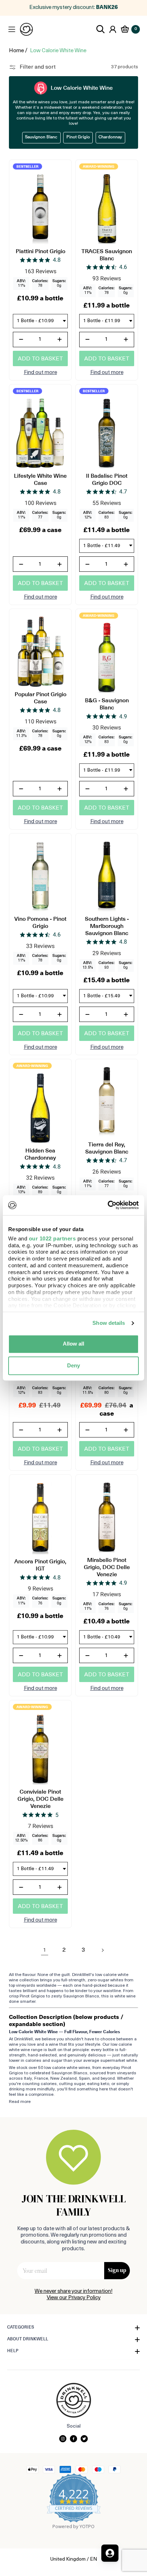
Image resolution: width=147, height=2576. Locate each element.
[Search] (101, 29)
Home (16, 51)
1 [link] (45, 1950)
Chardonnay (110, 137)
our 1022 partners (52, 1238)
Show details (109, 1323)
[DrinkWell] (26, 29)
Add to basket (40, 359)
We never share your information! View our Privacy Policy (73, 2295)
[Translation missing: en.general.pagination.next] (102, 1950)
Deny (73, 1365)
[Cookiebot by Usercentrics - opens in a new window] (108, 1205)
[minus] (21, 340)
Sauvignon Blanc (41, 137)
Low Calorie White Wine (58, 51)
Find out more (40, 373)
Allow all (73, 1344)
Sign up (117, 2270)
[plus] (60, 340)
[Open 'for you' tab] (110, 2553)
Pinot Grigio (78, 137)
